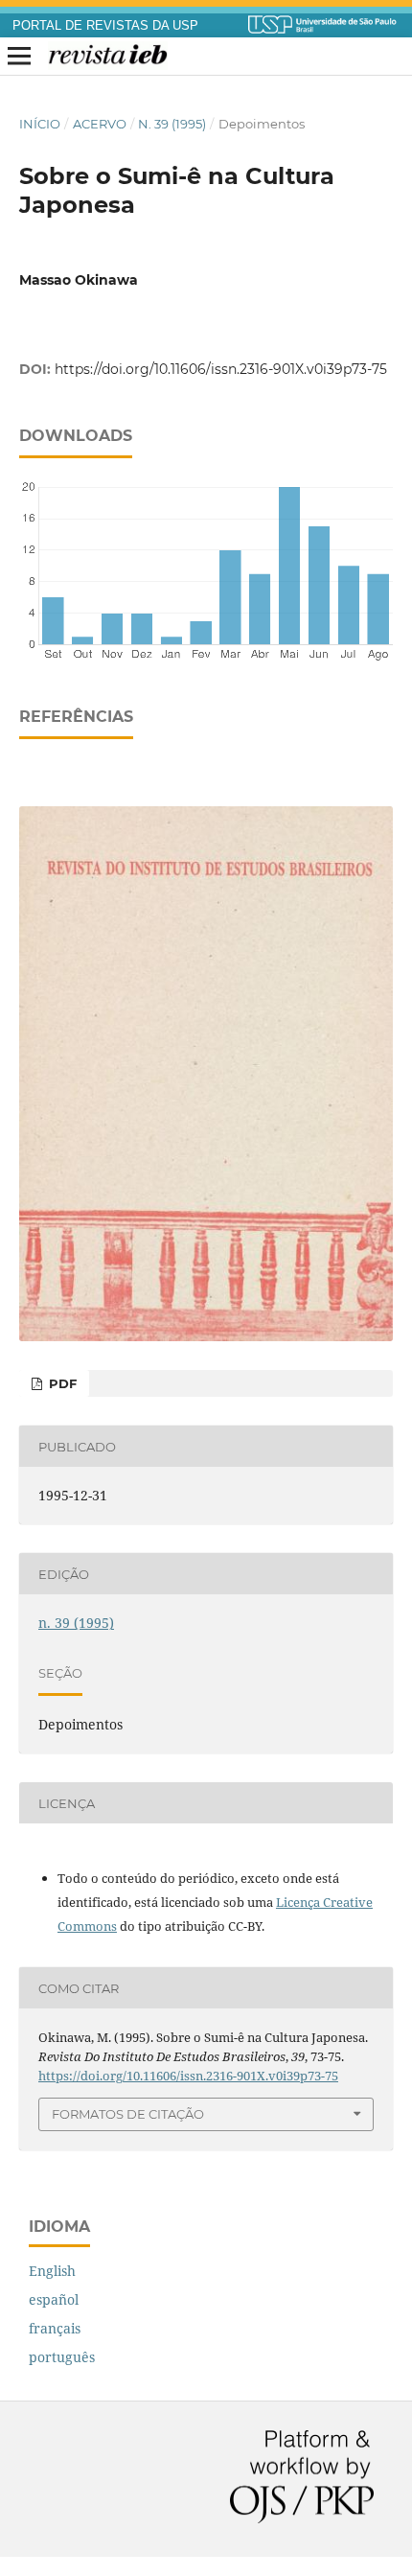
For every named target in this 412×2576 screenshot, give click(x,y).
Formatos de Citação (128, 2114)
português (62, 2357)
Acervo (100, 124)
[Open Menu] (19, 57)
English (52, 2271)
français (55, 2328)
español (54, 2299)
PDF (61, 1383)
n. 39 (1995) (172, 124)
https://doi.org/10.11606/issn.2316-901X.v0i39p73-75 (221, 369)
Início (40, 124)
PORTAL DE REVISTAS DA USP (105, 26)
